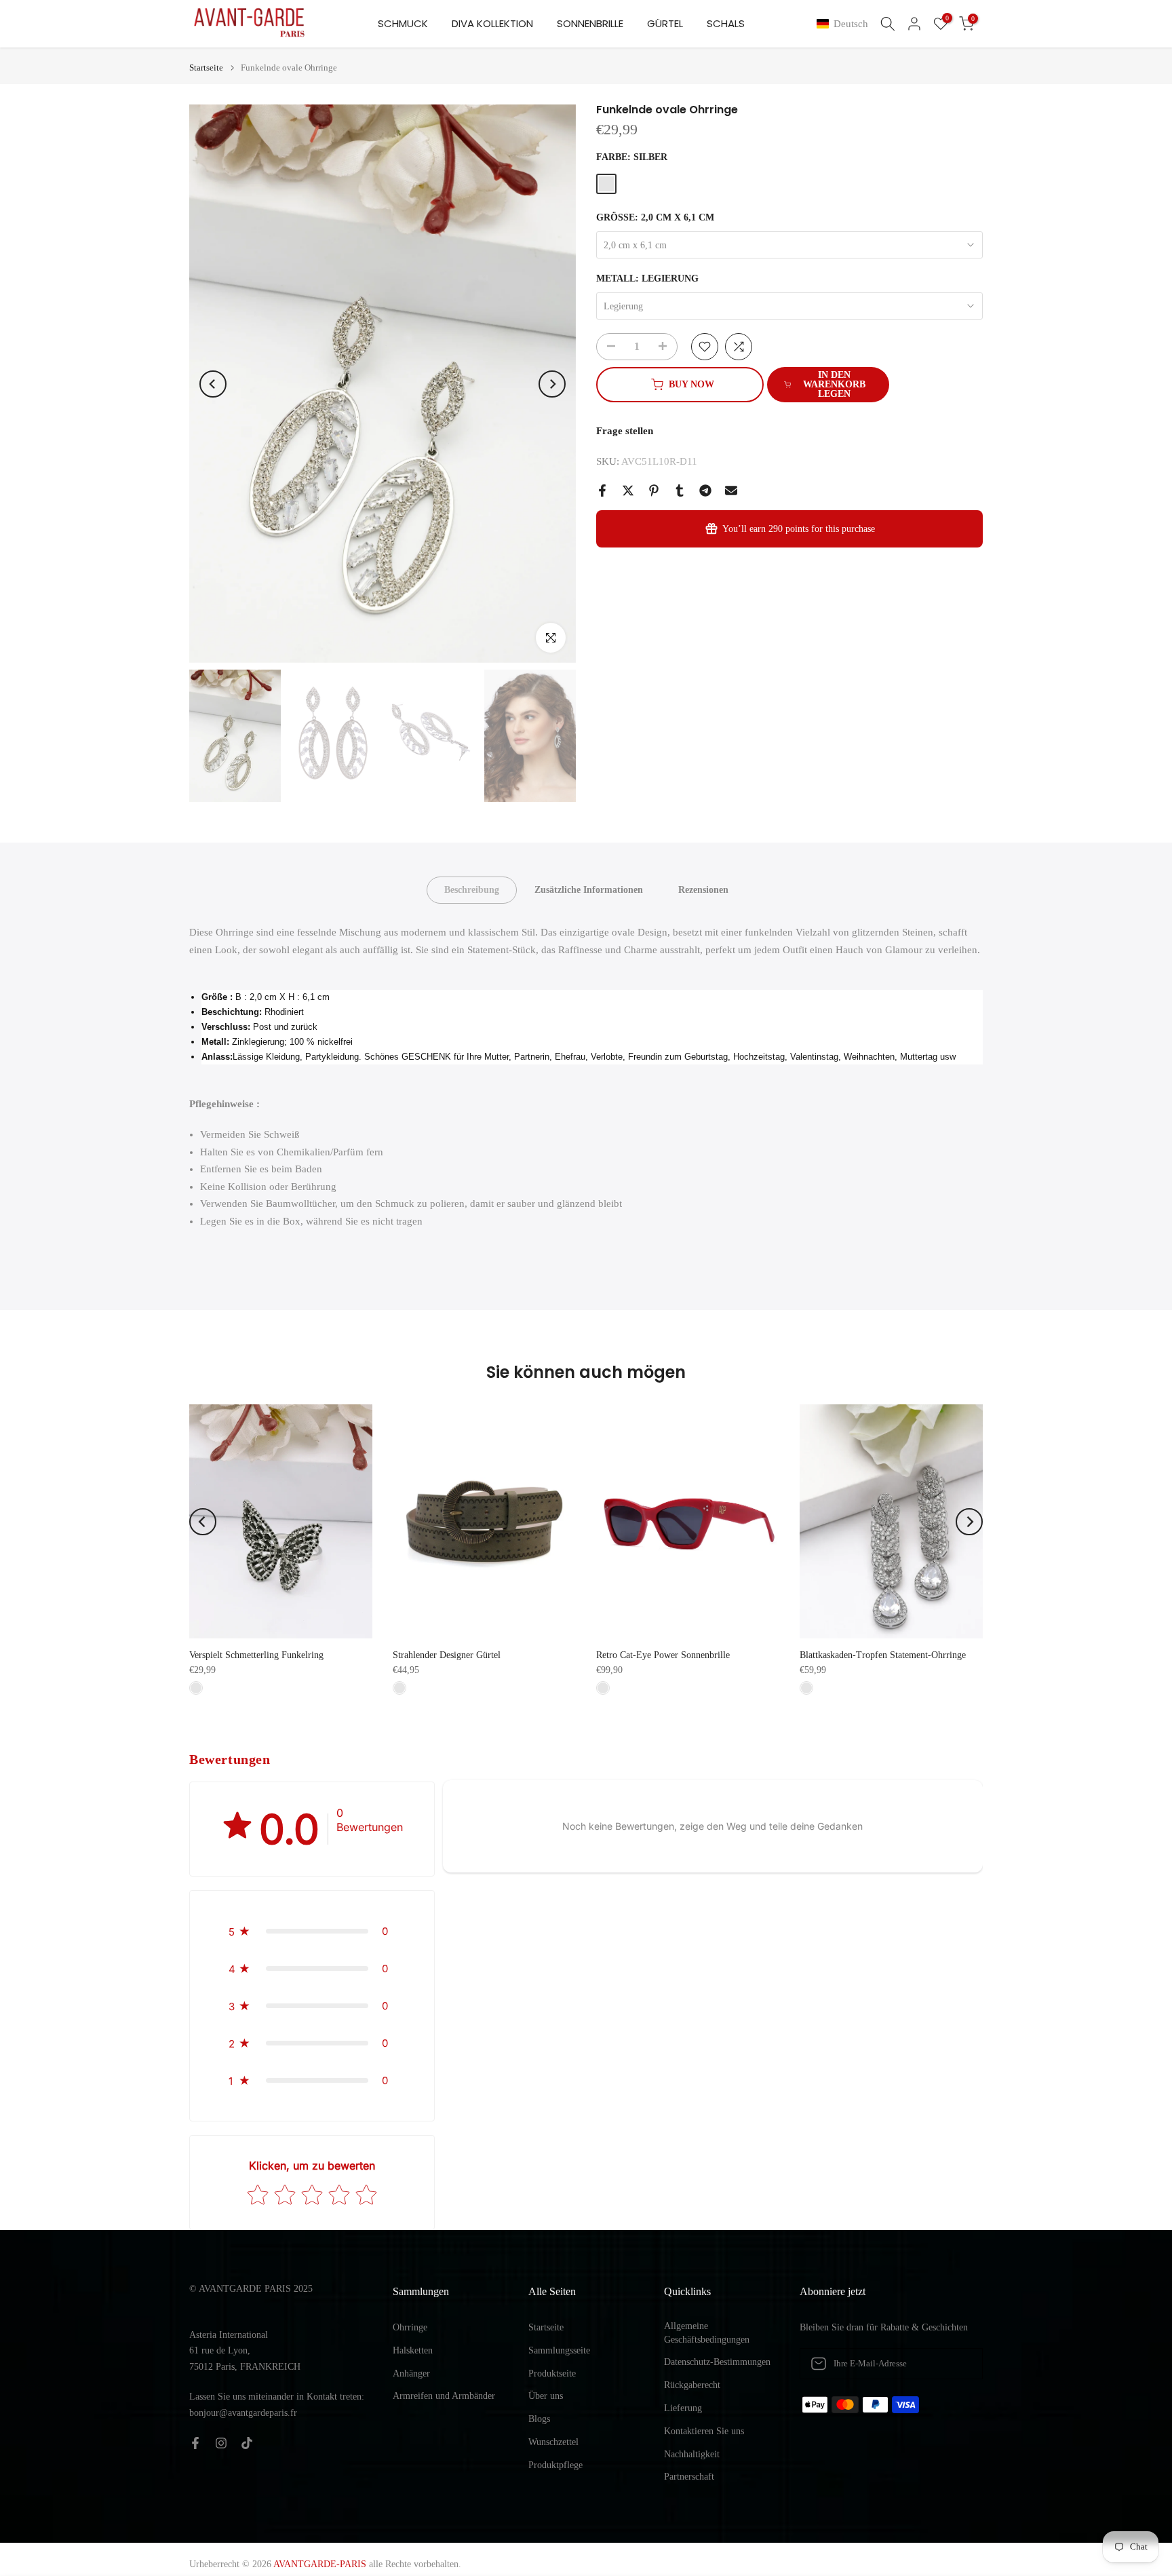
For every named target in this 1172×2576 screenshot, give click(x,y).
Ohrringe (410, 2327)
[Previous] (213, 384)
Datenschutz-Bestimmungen (717, 2362)
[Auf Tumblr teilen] (680, 491)
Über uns (546, 2396)
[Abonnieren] (958, 2364)
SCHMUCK (403, 23)
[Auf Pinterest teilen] (654, 491)
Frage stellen (625, 431)
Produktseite (552, 2373)
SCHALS (726, 23)
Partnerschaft (689, 2477)
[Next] (552, 384)
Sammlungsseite (559, 2350)
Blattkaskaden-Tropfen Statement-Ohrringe (883, 1655)
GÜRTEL (665, 23)
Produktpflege (555, 2465)
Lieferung (683, 2408)
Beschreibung (472, 890)
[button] (845, 24)
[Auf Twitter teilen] (628, 491)
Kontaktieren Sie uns (704, 2431)
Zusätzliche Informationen (589, 890)
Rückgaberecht (692, 2385)
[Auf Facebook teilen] (602, 491)
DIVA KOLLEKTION (492, 23)
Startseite (206, 68)
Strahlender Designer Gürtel (447, 1655)
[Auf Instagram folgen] (221, 2443)
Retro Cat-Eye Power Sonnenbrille (663, 1655)
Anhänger (411, 2373)
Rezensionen (703, 890)
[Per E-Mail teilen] (731, 491)
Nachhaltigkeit (692, 2454)
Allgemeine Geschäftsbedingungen (707, 2333)
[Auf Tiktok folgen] (247, 2443)
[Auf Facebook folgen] (195, 2443)
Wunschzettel (553, 2442)
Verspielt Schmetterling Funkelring (256, 1655)
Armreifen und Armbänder (444, 2396)
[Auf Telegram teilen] (705, 491)
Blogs (539, 2419)
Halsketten (413, 2350)
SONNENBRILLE (590, 23)
